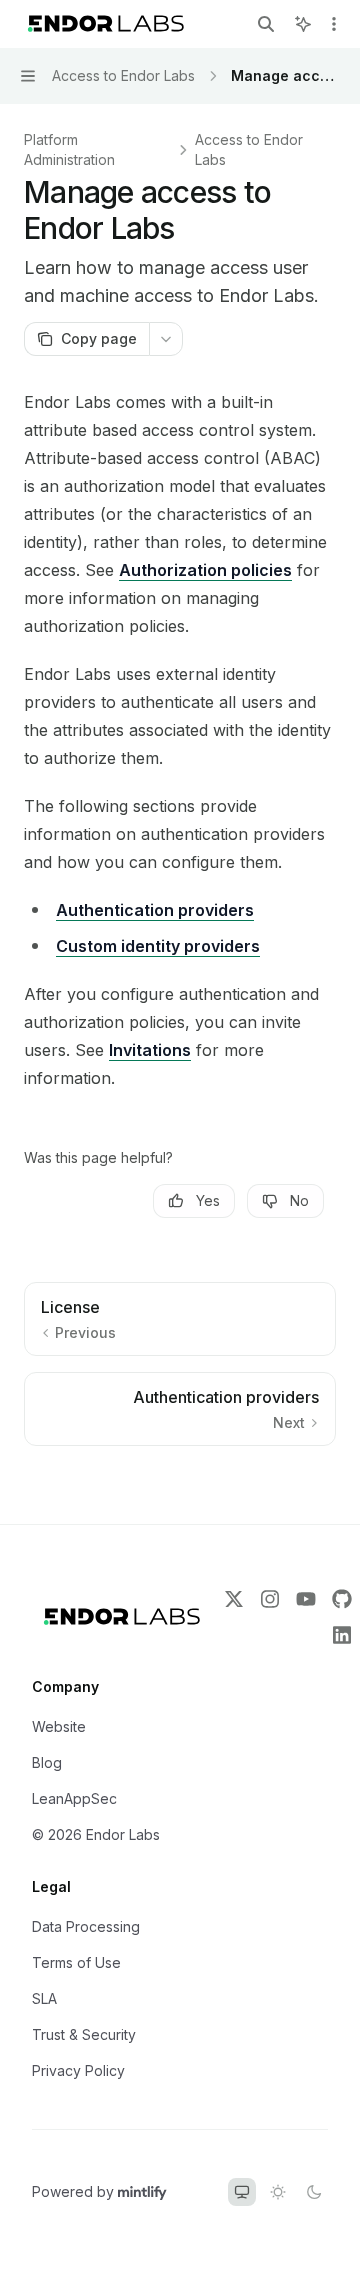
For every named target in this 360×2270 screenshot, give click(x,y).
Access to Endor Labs (249, 149)
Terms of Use (76, 1962)
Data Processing (86, 1926)
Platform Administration (69, 149)
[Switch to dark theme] (314, 2192)
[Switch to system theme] (242, 2192)
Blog (47, 1762)
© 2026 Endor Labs (96, 1834)
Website (59, 1726)
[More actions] (334, 24)
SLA (44, 1998)
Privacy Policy (78, 2070)
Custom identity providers (158, 946)
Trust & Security (84, 2034)
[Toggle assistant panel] (303, 24)
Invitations (150, 1050)
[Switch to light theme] (278, 2192)
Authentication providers (155, 910)
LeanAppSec (74, 1798)
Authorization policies (205, 570)
